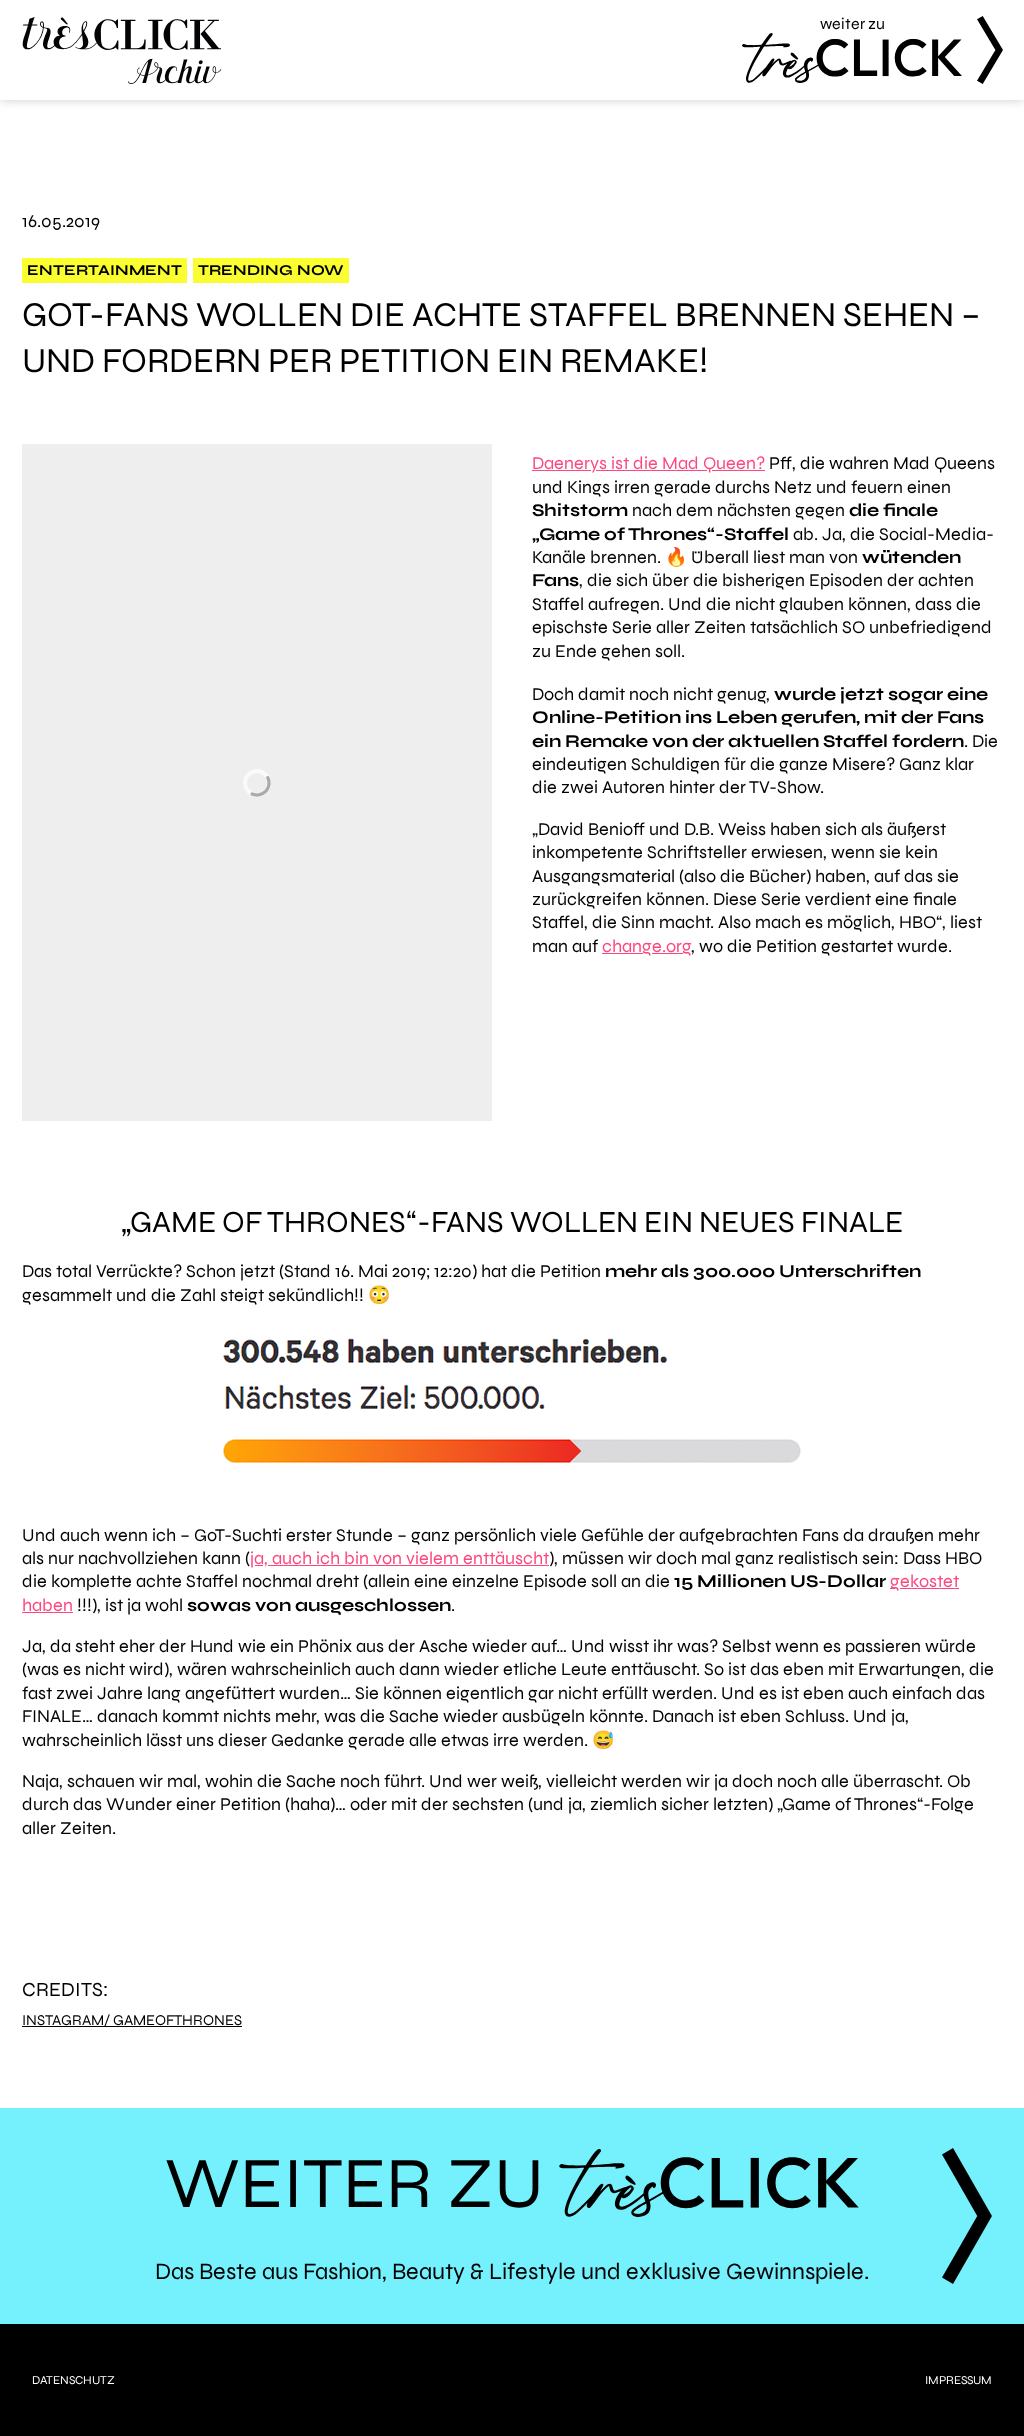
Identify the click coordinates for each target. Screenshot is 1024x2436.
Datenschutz (73, 2380)
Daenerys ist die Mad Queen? (648, 463)
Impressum (958, 2380)
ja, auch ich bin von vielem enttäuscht (399, 1558)
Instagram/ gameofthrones (132, 2020)
